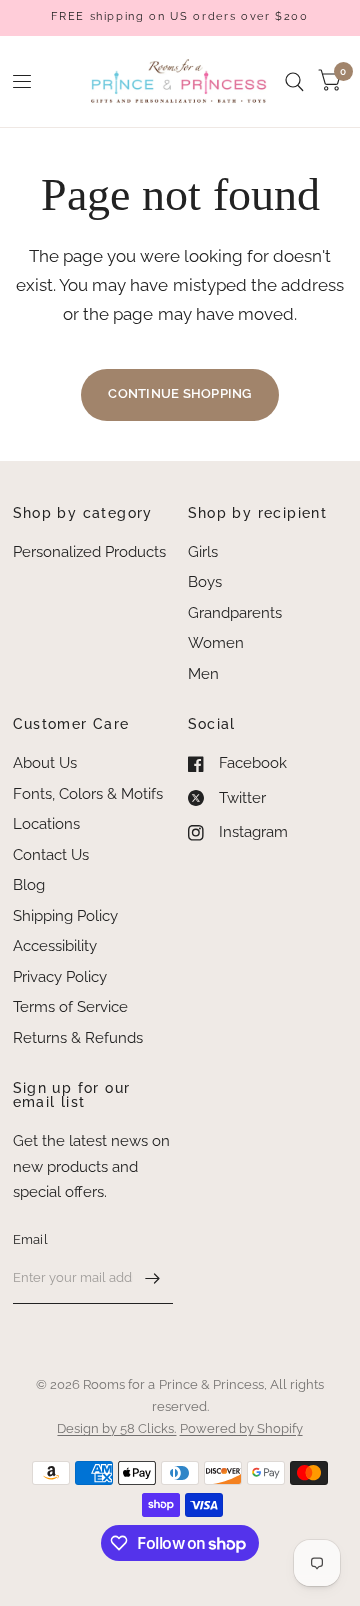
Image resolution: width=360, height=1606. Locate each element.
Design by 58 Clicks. (116, 1428)
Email (30, 1239)
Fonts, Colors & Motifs (88, 794)
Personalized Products (89, 552)
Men (203, 674)
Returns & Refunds (78, 1038)
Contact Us (51, 855)
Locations (46, 824)
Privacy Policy (60, 977)
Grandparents (235, 613)
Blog (29, 885)
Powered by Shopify (241, 1428)
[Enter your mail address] (153, 1278)
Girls (203, 552)
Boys (205, 582)
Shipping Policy (65, 916)
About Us (45, 763)
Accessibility (55, 946)
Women (216, 643)
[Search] (294, 81)
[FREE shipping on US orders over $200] (179, 17)
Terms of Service (70, 1007)
